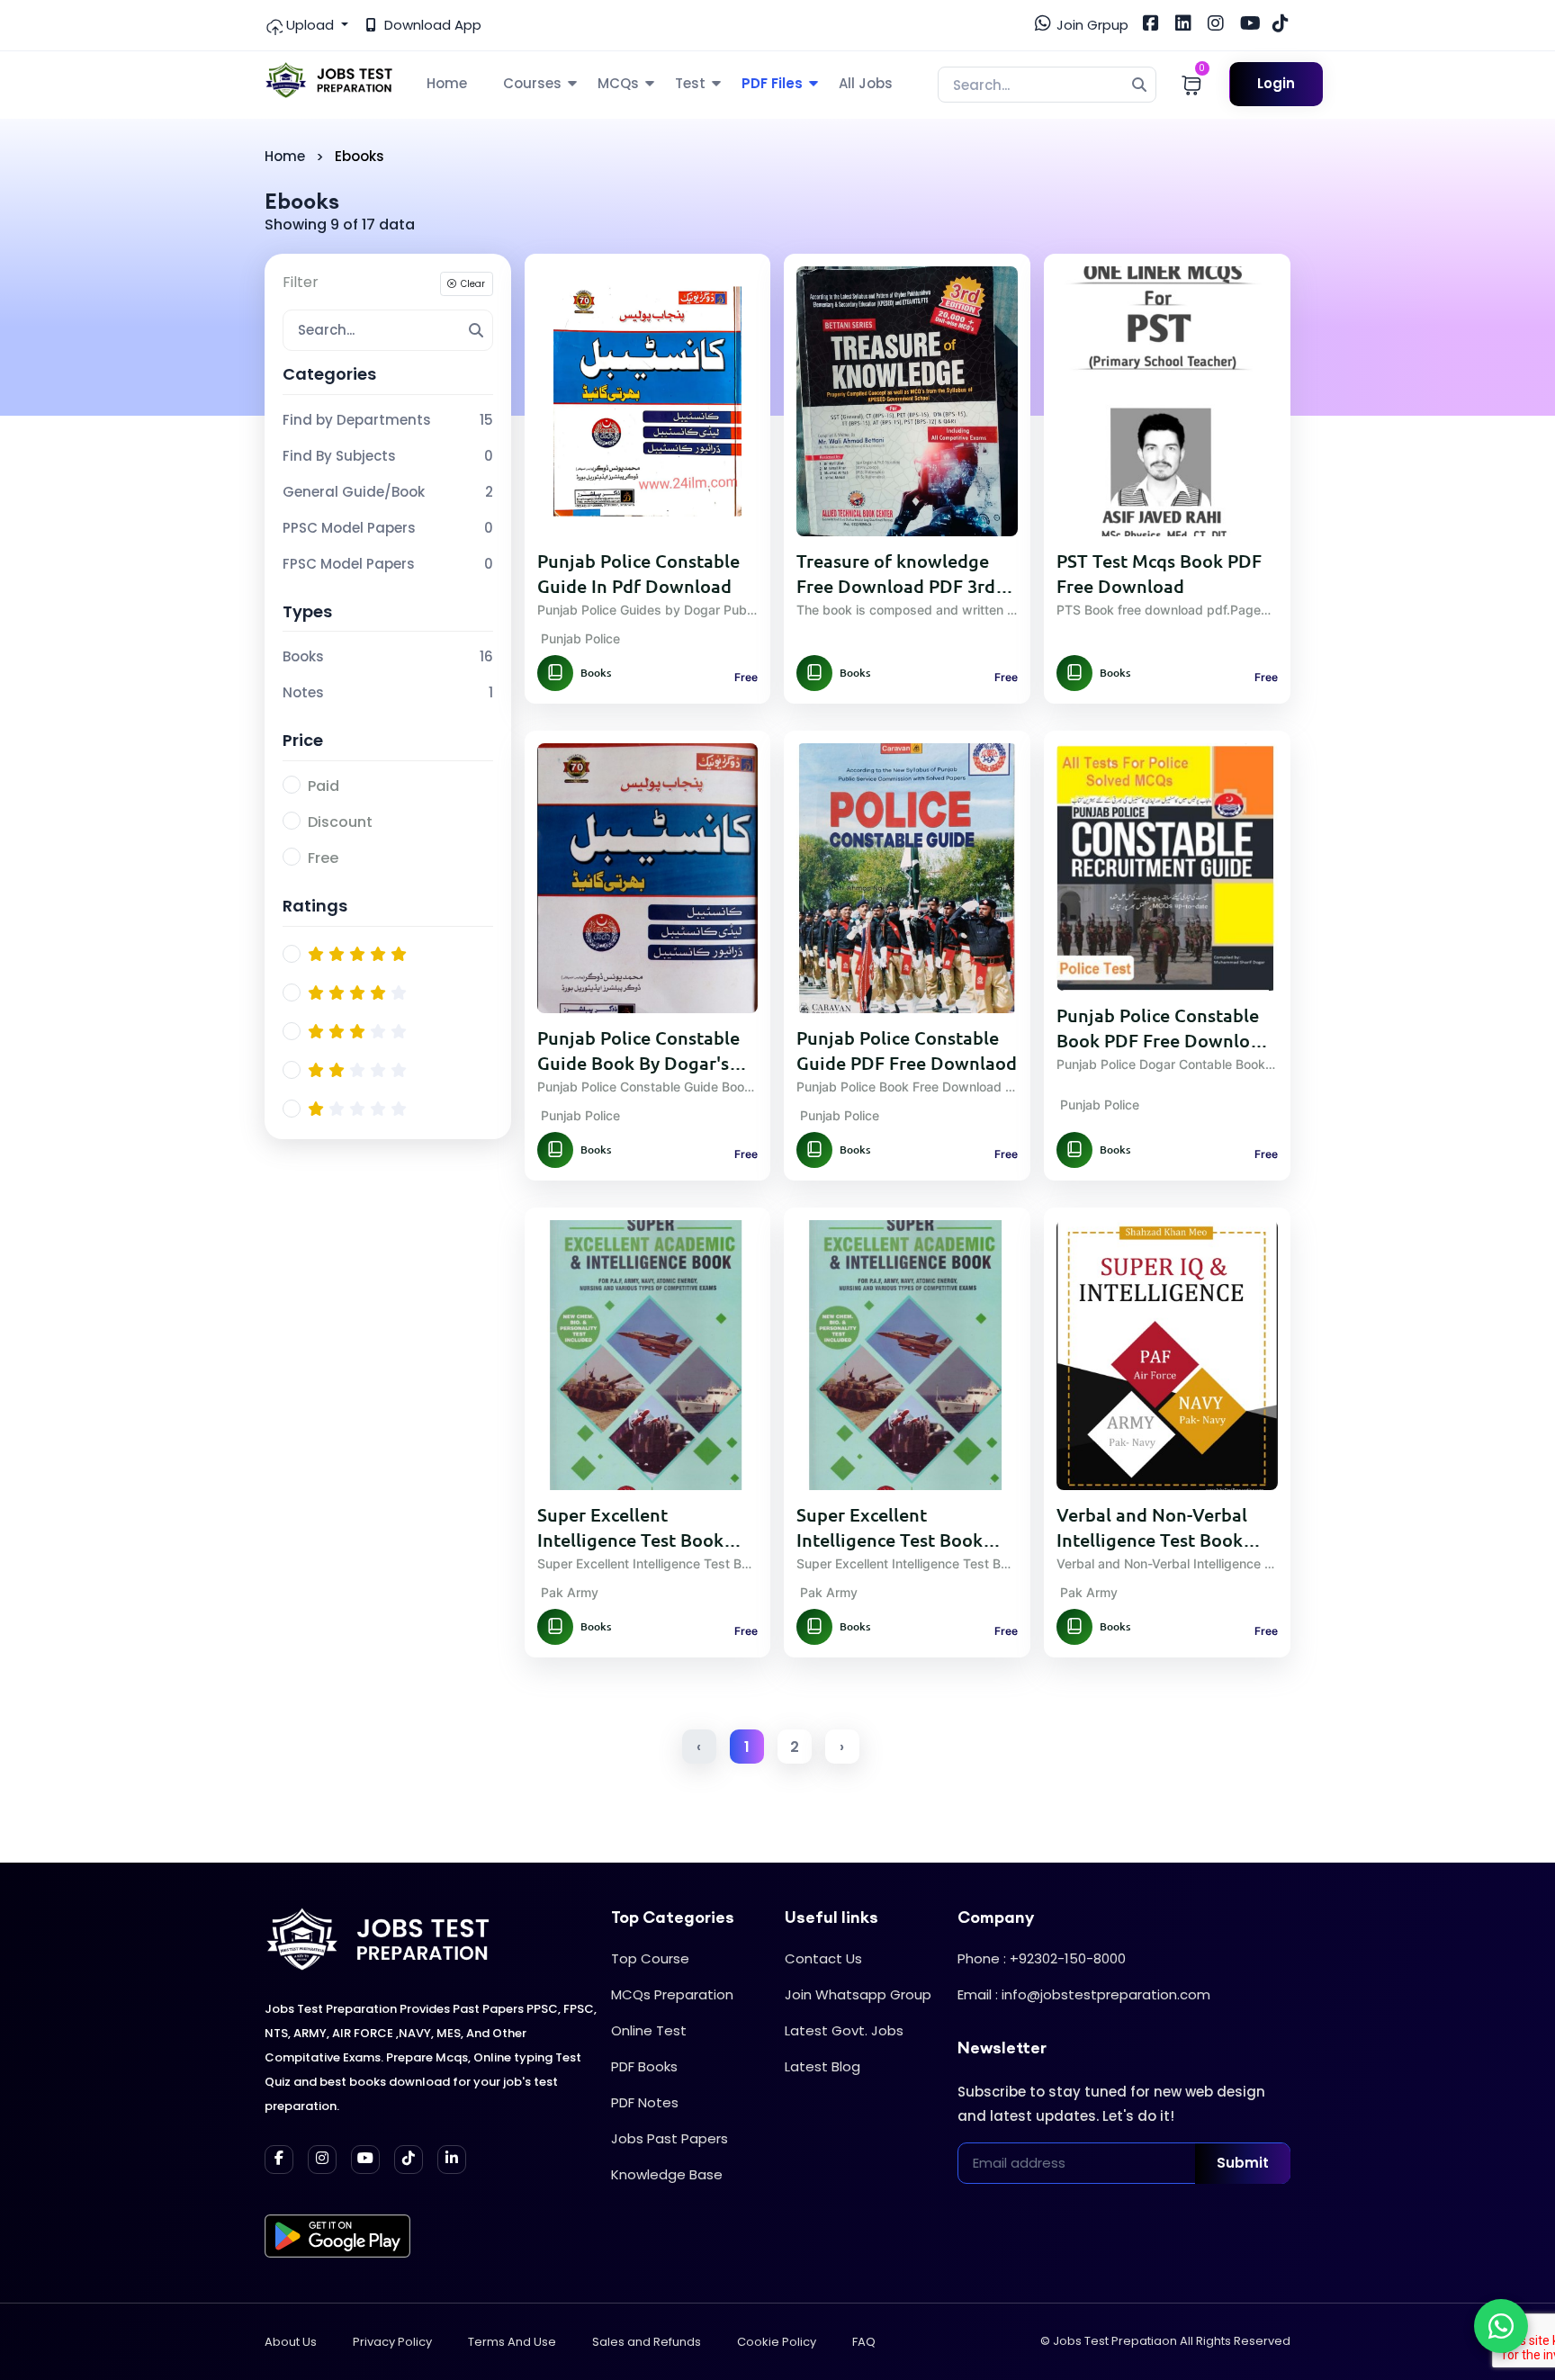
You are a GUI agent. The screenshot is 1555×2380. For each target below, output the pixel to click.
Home (447, 83)
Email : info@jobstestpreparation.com (1084, 1994)
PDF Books (644, 2066)
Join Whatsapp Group (858, 1994)
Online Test (649, 2030)
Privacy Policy (392, 2342)
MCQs (618, 83)
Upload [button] (310, 25)
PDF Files (772, 83)
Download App (431, 25)
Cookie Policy (777, 2342)
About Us (291, 2342)
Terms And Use (512, 2342)
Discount (340, 822)
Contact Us (823, 1958)
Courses (532, 83)
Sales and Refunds (647, 2342)
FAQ (864, 2342)
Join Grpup (1091, 25)
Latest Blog (822, 2066)
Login (1276, 83)
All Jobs (866, 83)
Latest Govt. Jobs (844, 2030)
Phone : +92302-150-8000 (1042, 1958)
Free (323, 858)
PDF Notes (645, 2102)
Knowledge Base (667, 2174)
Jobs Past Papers (670, 2138)
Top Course (650, 1958)
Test (690, 83)
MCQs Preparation (672, 1994)
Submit (1243, 2163)
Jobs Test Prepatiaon (1115, 2341)
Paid (324, 786)
